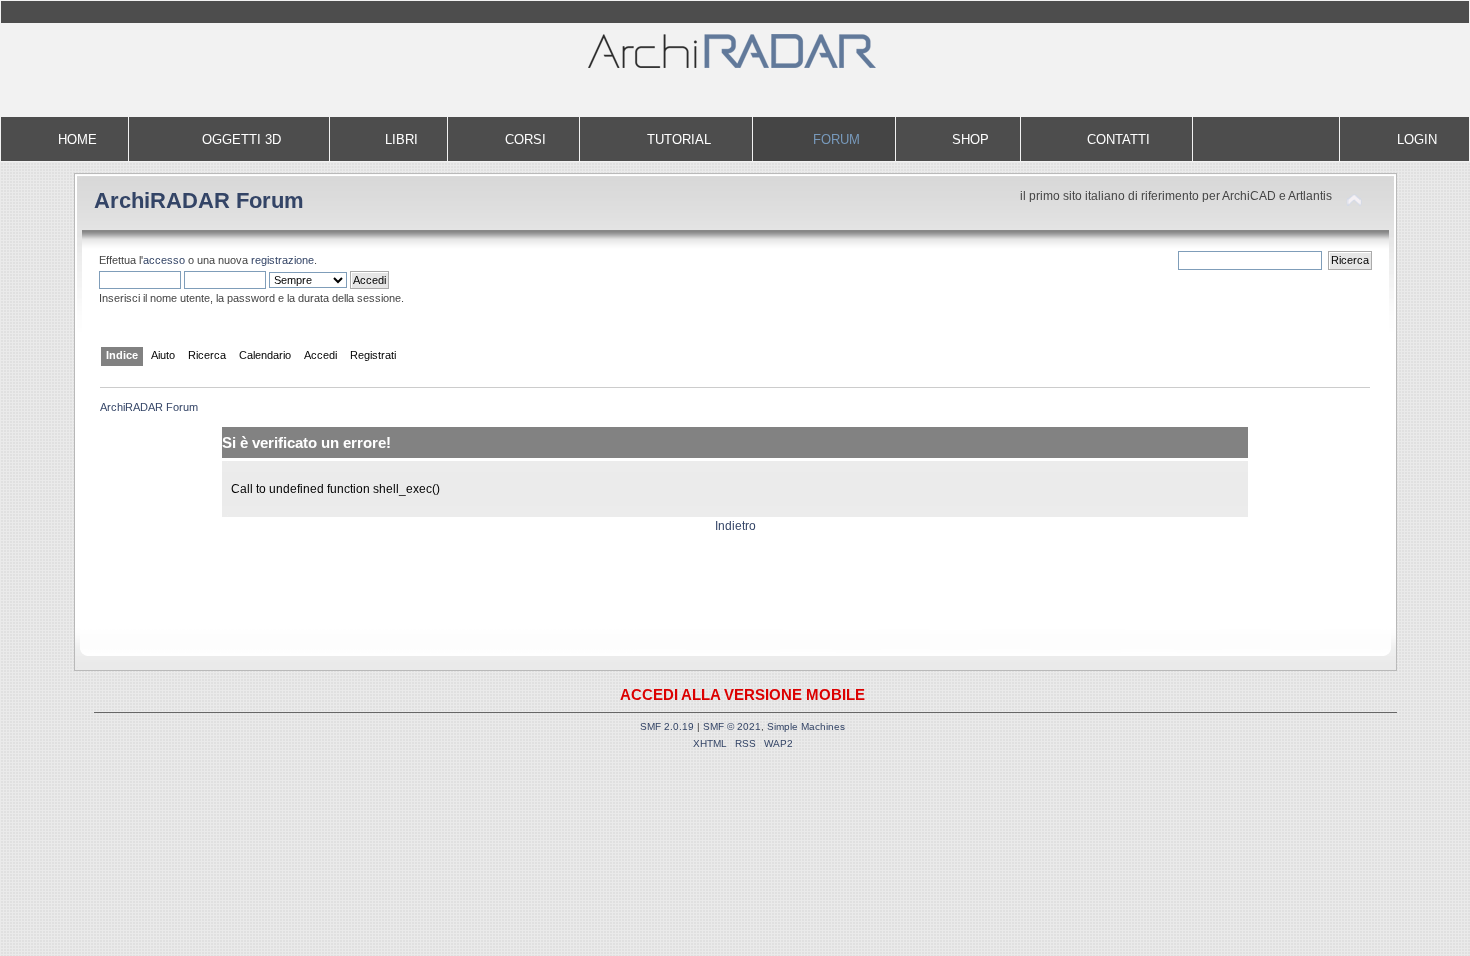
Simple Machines (806, 726)
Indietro (735, 526)
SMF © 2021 (732, 726)
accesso (164, 260)
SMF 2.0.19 (667, 726)
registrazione (282, 260)
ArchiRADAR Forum (199, 200)
